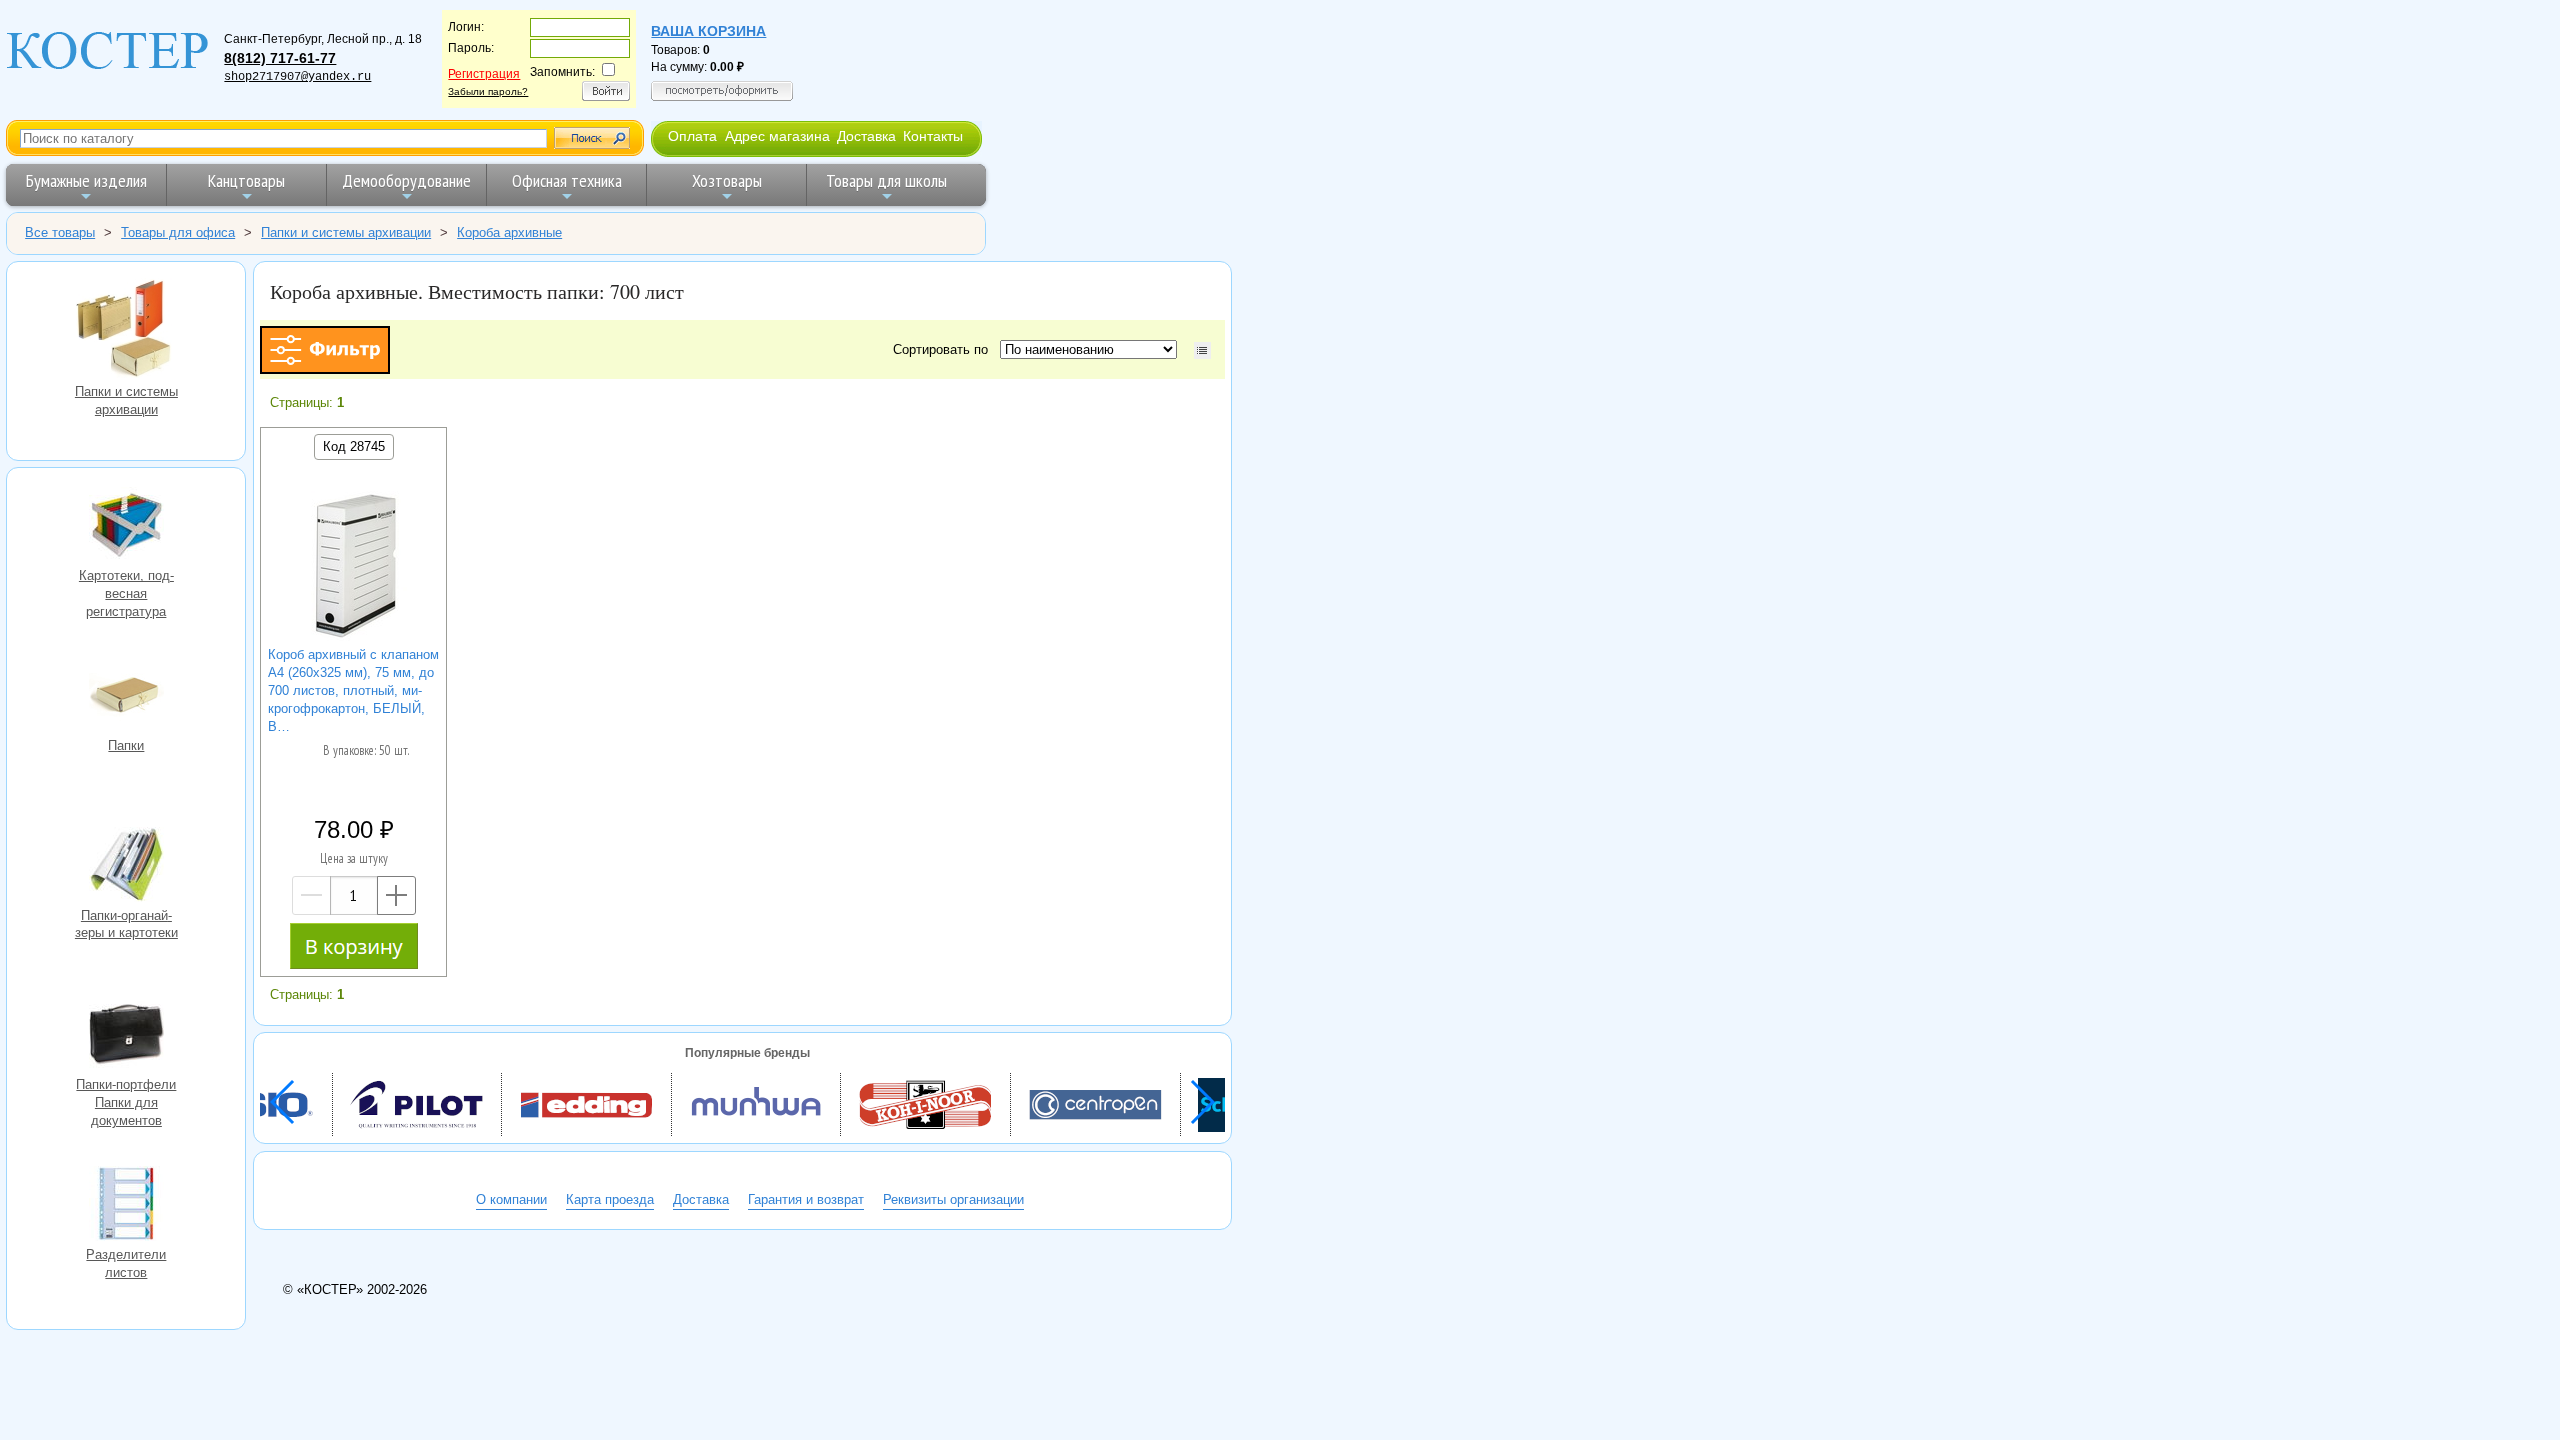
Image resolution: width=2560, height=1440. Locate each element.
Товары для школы (886, 180)
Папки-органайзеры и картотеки (126, 867)
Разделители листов (126, 1206)
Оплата (692, 136)
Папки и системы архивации (126, 330)
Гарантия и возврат (806, 1199)
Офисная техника (567, 180)
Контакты (933, 136)
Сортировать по (944, 349)
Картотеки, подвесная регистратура (126, 527)
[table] (1202, 350)
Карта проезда (610, 1199)
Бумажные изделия (86, 180)
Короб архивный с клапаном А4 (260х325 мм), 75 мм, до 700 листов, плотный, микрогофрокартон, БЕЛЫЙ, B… (353, 690)
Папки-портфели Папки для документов (126, 1036)
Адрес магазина (777, 136)
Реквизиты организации (953, 1199)
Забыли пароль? (488, 91)
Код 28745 (354, 446)
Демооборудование (406, 180)
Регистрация (484, 74)
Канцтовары (246, 180)
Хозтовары (727, 180)
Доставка (866, 136)
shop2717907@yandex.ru (297, 77)
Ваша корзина (708, 31)
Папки (126, 697)
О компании (511, 1199)
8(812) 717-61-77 (280, 58)
